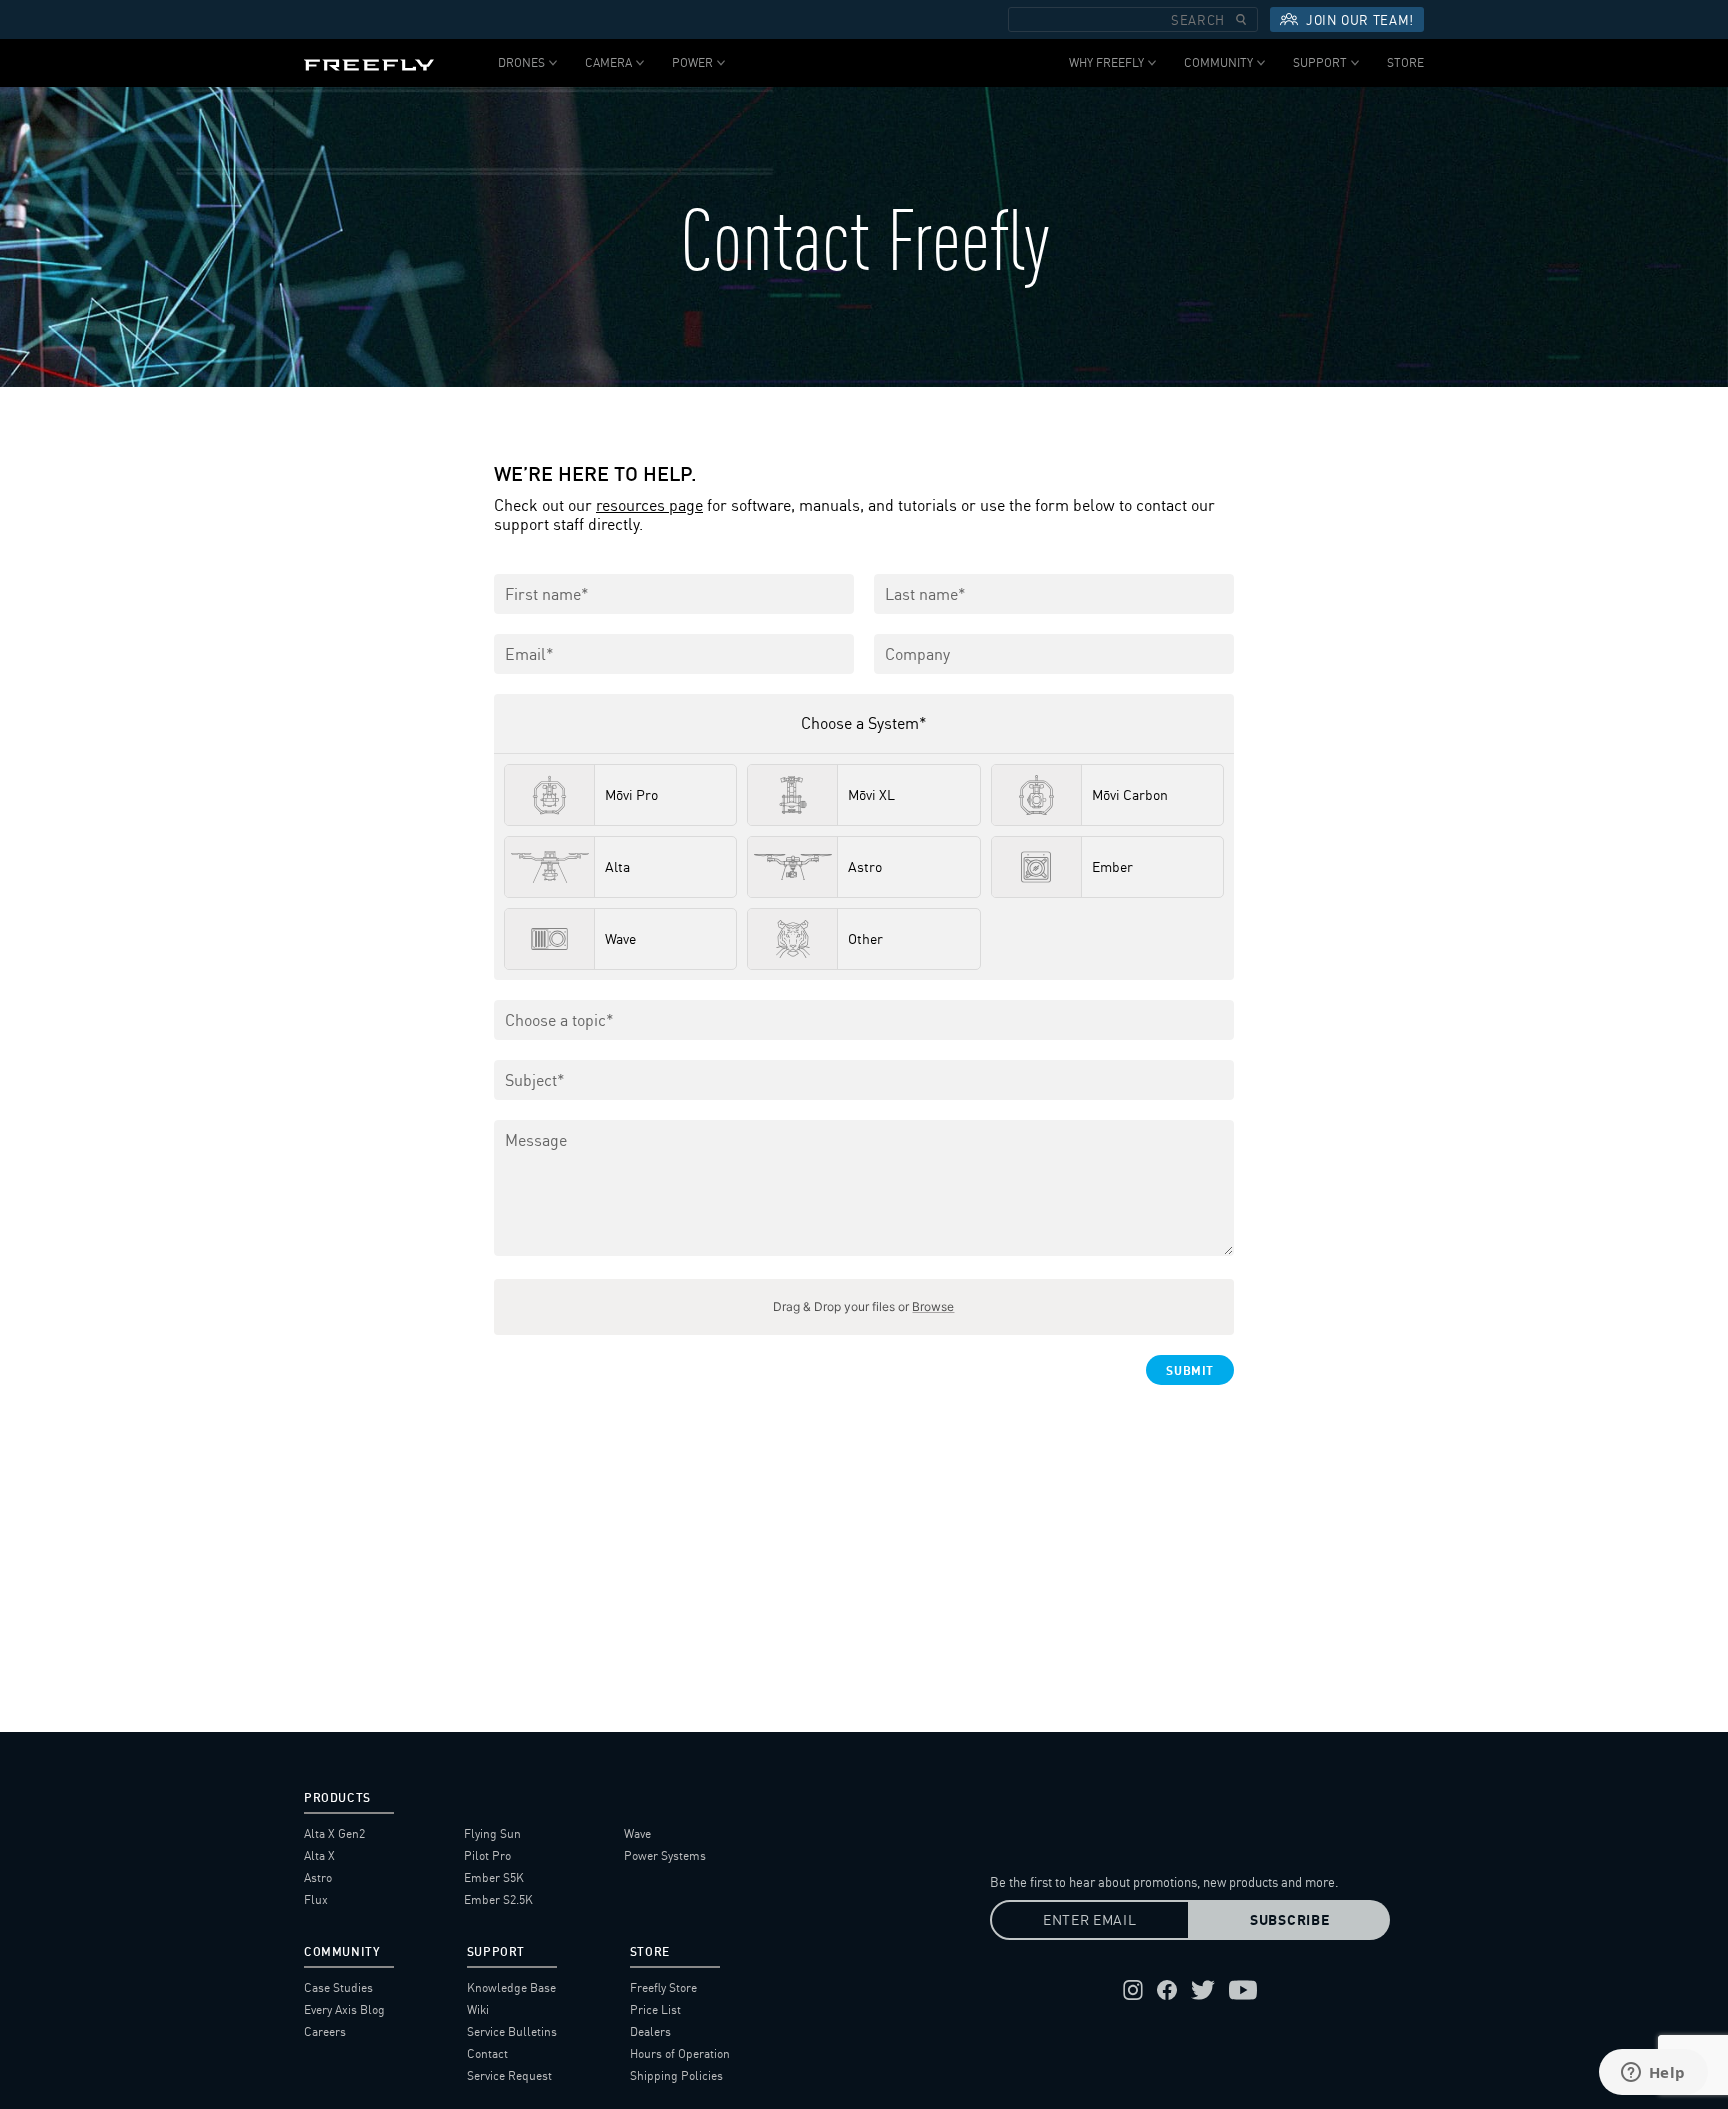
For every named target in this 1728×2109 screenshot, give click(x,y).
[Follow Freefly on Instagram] (1133, 1990)
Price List (655, 2009)
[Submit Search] (1241, 19)
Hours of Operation (680, 2053)
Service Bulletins (512, 2031)
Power (692, 62)
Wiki (478, 2009)
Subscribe (1289, 1920)
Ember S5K (494, 1877)
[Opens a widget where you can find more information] (1653, 2074)
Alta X (319, 1855)
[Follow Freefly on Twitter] (1203, 1990)
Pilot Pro (487, 1855)
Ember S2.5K (498, 1899)
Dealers (650, 2031)
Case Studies (338, 1987)
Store (1405, 62)
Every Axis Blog (344, 2009)
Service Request (509, 2075)
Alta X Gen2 (334, 1833)
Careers (325, 2031)
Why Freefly (1106, 62)
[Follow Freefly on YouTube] (1243, 1990)
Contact (487, 2053)
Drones (521, 62)
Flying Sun (492, 1833)
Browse (933, 1306)
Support (1320, 62)
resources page (649, 505)
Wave (637, 1833)
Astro (318, 1877)
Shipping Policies (676, 2075)
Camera (608, 62)
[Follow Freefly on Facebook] (1167, 1990)
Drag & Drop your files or (863, 1306)
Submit (1190, 1370)
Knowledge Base (511, 1987)
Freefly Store (663, 1987)
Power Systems (665, 1855)
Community (1218, 62)
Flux (316, 1899)
